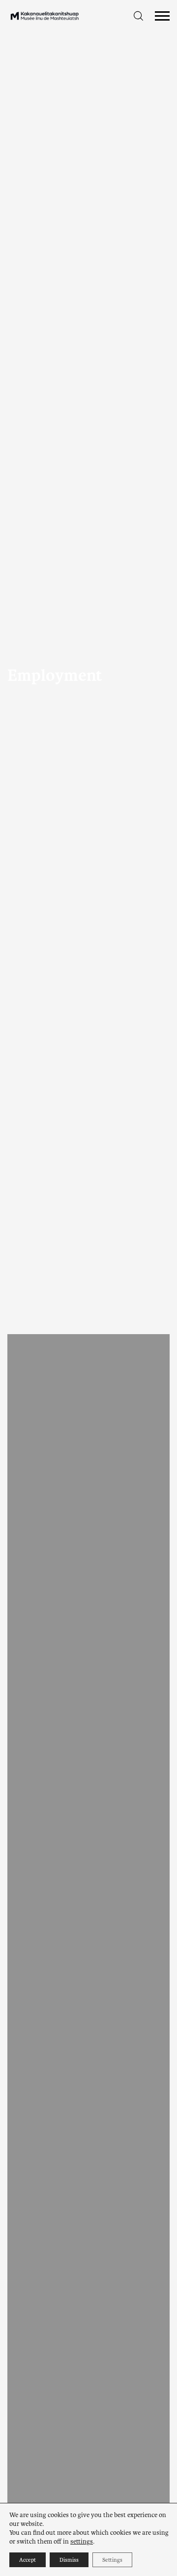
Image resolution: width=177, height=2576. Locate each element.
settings (82, 2541)
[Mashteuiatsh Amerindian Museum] (44, 16)
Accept (28, 2560)
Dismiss (69, 2560)
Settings (112, 2560)
